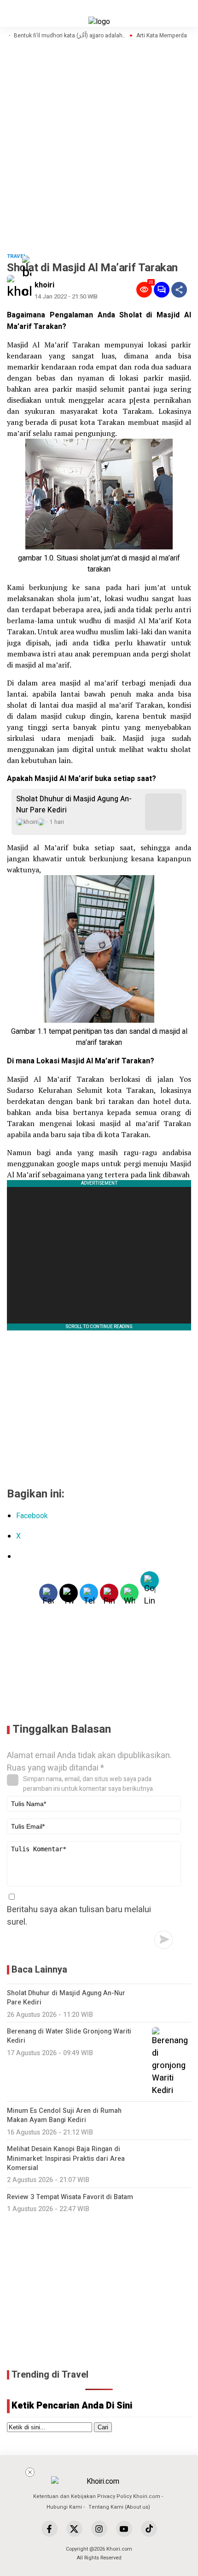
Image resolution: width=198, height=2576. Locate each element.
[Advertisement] (112, 2509)
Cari (103, 2427)
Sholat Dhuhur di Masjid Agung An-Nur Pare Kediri (74, 805)
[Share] (179, 290)
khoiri (44, 285)
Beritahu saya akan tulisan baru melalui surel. (79, 1916)
